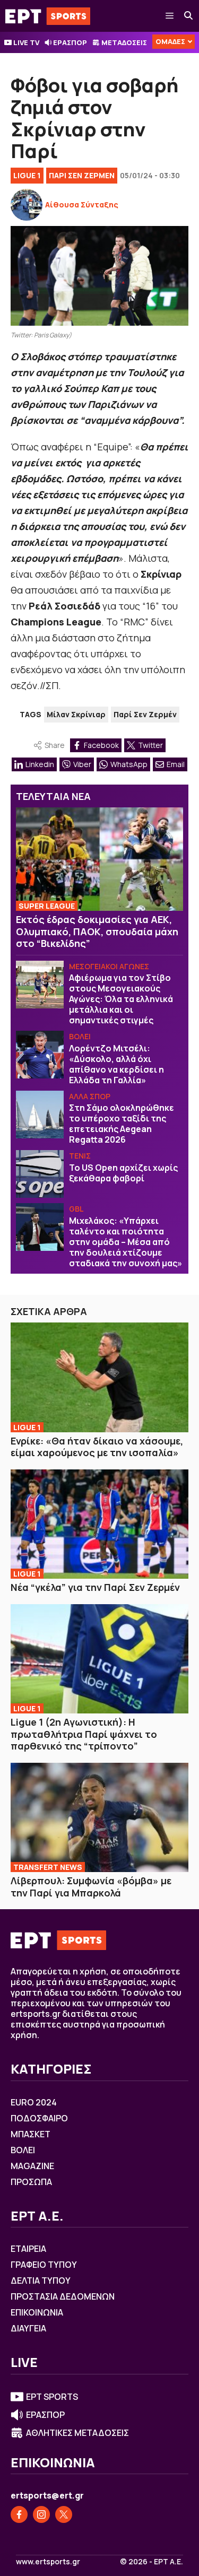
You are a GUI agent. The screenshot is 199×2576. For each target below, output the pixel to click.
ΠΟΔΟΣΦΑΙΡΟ (39, 2118)
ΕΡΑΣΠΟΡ (70, 42)
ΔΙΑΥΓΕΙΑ (28, 2328)
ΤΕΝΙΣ (80, 1156)
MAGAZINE (32, 2166)
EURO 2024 (34, 2102)
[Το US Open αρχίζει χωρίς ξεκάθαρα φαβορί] (40, 1174)
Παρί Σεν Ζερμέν (145, 714)
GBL (76, 1209)
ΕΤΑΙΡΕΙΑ (28, 2249)
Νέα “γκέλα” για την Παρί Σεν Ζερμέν (95, 1587)
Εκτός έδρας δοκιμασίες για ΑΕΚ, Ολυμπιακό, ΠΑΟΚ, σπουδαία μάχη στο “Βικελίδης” (97, 931)
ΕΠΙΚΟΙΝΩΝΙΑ (37, 2312)
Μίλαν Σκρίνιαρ (76, 714)
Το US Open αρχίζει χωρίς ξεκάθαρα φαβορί (123, 1173)
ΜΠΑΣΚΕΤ (31, 2134)
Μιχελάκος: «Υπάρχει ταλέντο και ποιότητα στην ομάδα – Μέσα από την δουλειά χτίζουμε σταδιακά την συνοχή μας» (126, 1242)
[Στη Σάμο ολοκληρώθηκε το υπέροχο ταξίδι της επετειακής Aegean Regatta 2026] (40, 1115)
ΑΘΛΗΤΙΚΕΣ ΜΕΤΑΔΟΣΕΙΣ (77, 2433)
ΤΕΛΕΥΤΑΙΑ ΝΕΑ (53, 796)
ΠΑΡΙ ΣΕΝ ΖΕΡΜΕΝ (82, 175)
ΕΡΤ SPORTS (52, 2397)
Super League (47, 906)
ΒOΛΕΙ (80, 1036)
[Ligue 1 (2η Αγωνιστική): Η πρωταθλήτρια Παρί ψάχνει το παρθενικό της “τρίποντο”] (99, 1659)
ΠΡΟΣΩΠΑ (31, 2182)
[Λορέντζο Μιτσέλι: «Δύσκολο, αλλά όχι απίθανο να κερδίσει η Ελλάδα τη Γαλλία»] (40, 1055)
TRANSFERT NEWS (48, 1867)
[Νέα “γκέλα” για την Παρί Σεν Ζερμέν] (99, 1524)
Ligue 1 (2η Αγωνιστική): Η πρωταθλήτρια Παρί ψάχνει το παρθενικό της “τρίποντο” (84, 1734)
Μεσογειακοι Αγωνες (109, 966)
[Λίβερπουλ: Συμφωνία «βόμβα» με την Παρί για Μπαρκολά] (99, 1817)
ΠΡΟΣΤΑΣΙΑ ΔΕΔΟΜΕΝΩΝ (63, 2296)
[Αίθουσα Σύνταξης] (27, 205)
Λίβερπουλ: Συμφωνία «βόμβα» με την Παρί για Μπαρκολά (91, 1887)
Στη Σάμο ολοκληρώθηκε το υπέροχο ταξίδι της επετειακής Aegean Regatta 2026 (122, 1124)
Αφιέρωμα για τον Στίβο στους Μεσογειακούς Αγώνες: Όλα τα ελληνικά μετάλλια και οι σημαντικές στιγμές (121, 999)
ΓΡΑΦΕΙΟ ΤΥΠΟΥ (44, 2265)
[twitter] (64, 2514)
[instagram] (41, 2514)
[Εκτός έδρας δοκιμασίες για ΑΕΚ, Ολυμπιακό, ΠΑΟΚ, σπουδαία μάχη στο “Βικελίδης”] (99, 859)
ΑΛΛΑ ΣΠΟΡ (90, 1096)
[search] (189, 16)
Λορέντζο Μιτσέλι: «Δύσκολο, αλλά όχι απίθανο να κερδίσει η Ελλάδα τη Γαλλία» (116, 1064)
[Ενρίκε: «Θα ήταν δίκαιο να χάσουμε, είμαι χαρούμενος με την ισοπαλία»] (99, 1377)
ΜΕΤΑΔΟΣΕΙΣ (124, 42)
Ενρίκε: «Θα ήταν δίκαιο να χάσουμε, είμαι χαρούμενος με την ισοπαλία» (97, 1447)
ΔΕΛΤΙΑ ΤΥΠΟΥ (41, 2281)
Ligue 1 (27, 175)
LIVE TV (26, 42)
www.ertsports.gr (48, 2562)
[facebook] (19, 2514)
